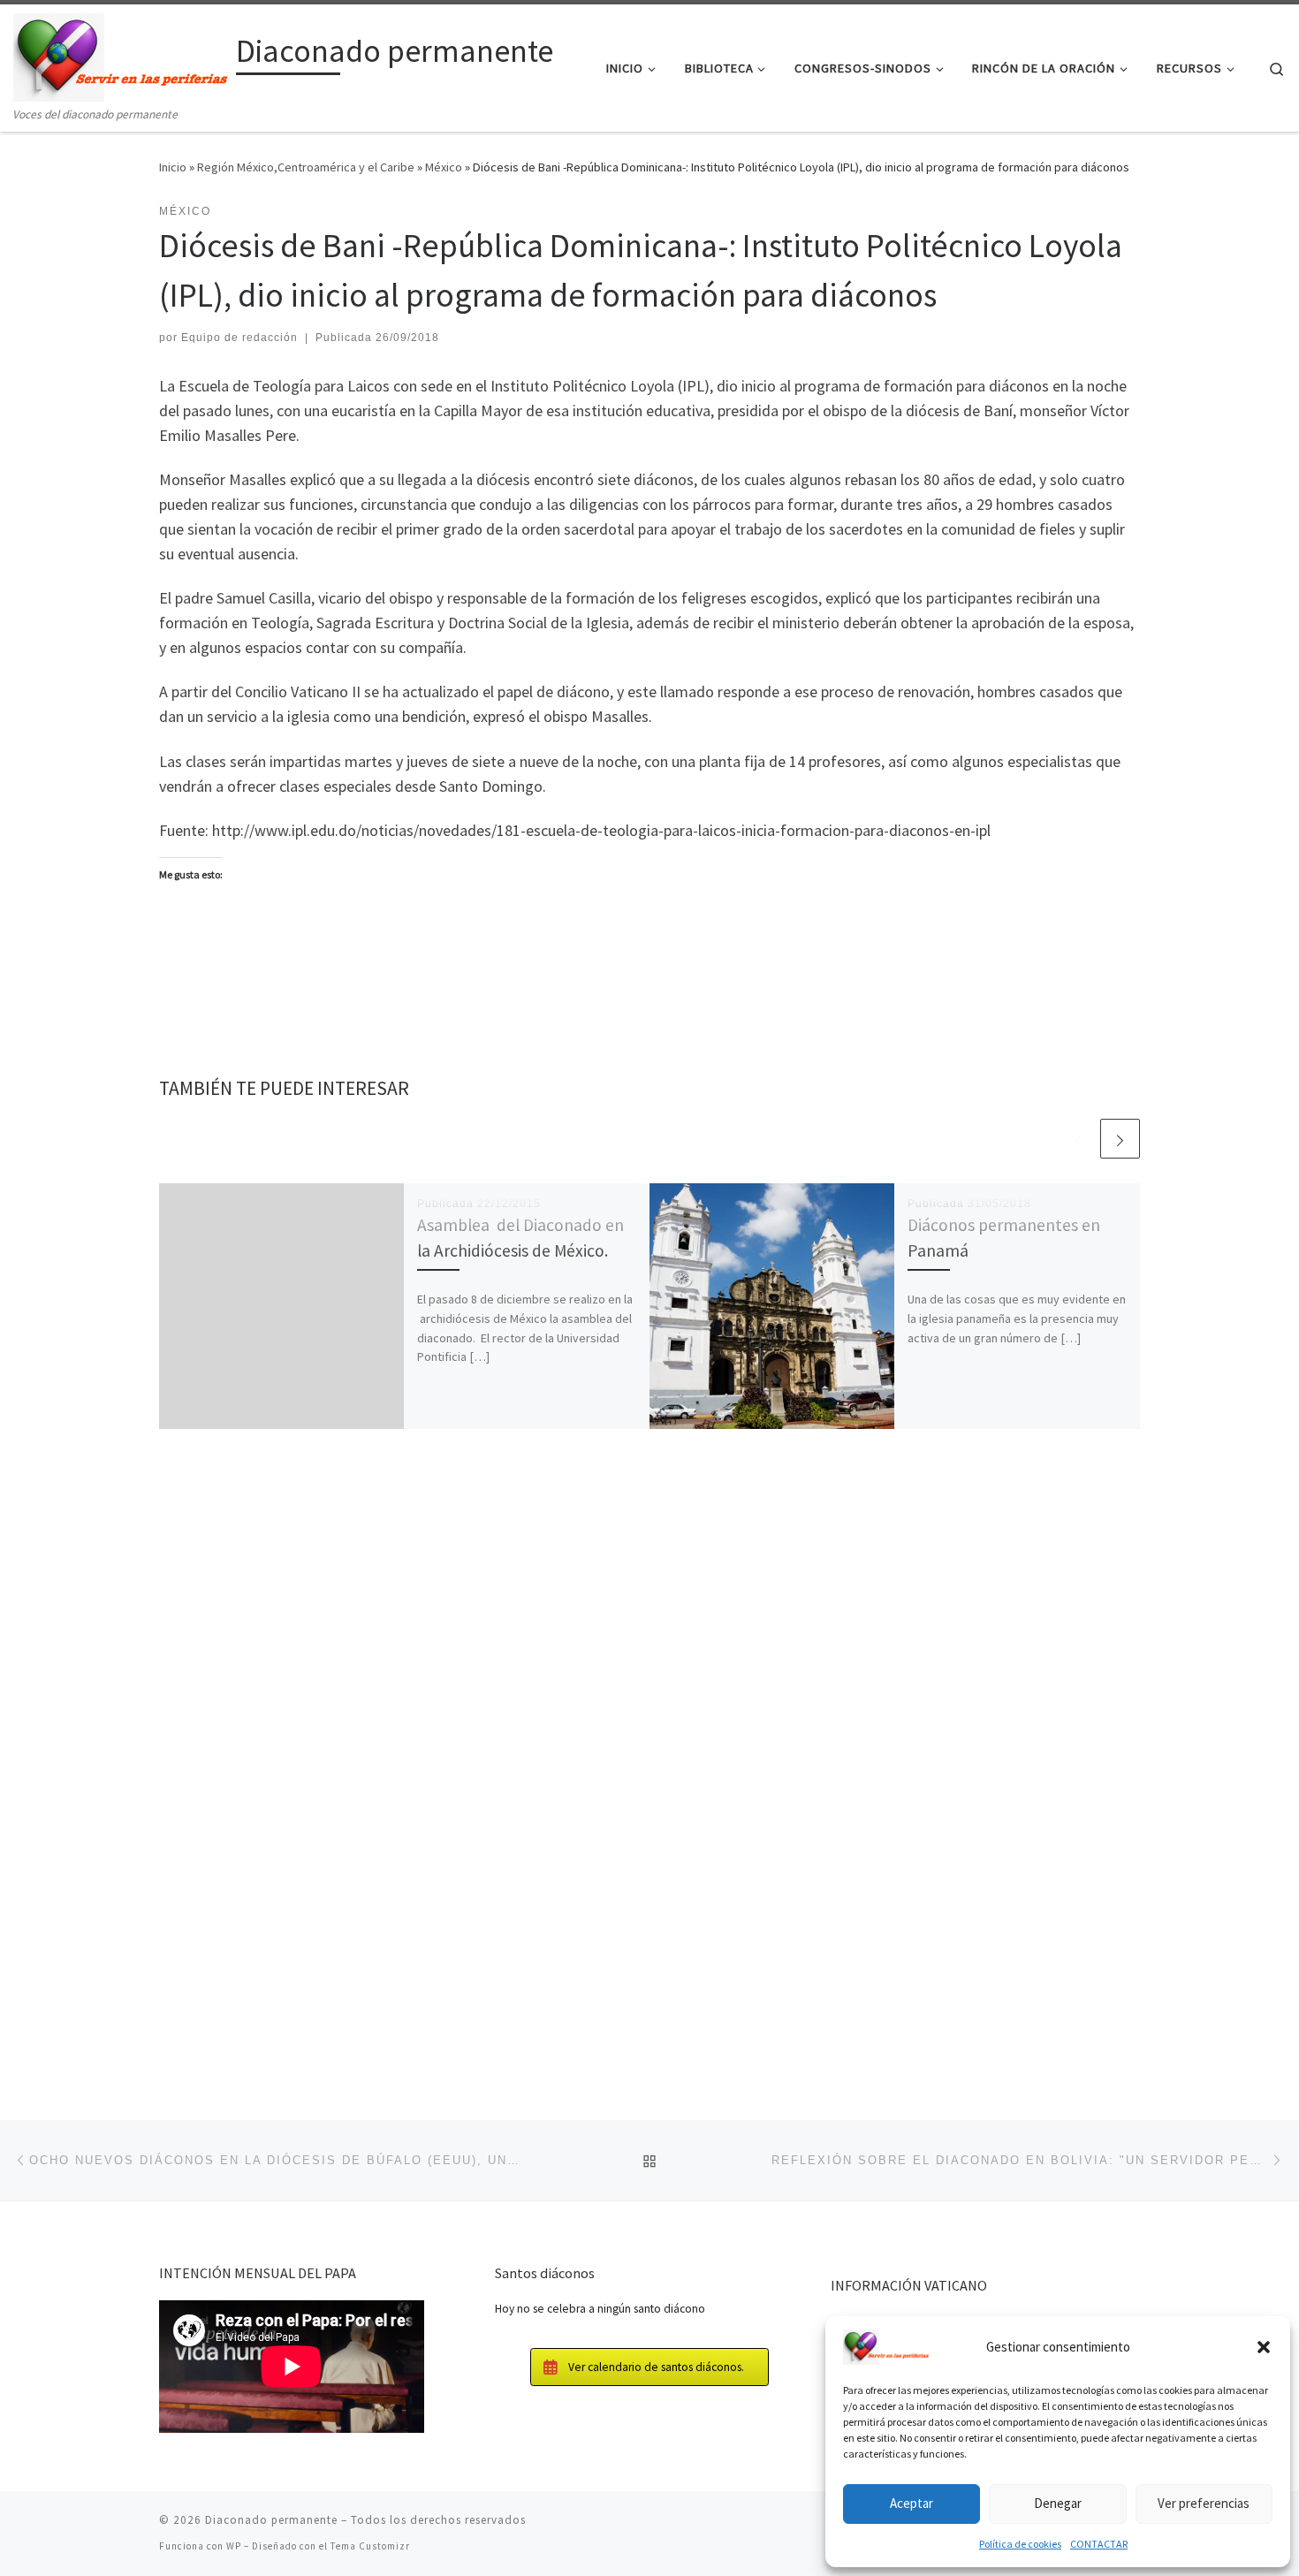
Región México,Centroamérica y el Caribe (306, 167)
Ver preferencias (1204, 2503)
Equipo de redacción (239, 338)
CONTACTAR (1099, 2544)
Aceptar (912, 2503)
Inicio (173, 167)
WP (234, 2546)
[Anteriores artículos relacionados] (1078, 1139)
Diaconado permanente (271, 2520)
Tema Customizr (370, 2546)
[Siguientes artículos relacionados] (1120, 1139)
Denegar (1058, 2503)
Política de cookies (1020, 2544)
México (444, 167)
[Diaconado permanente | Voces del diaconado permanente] (122, 54)
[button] (1264, 2347)
